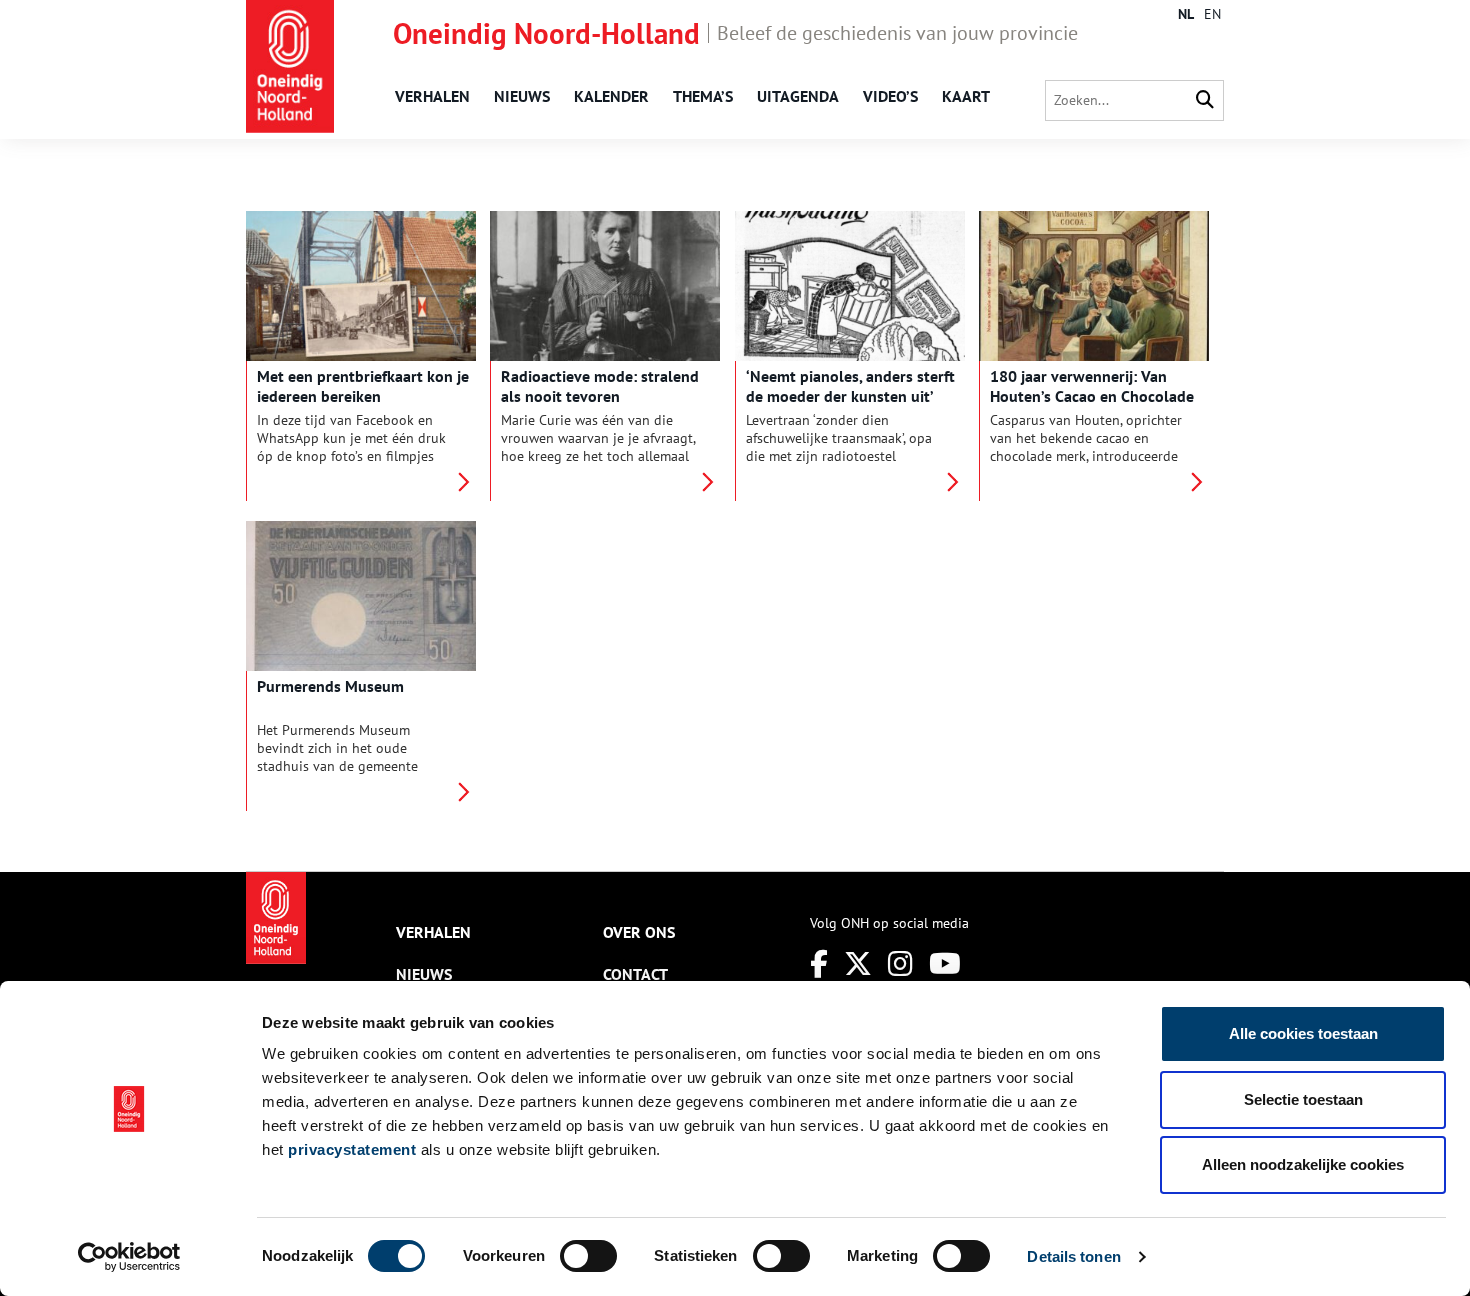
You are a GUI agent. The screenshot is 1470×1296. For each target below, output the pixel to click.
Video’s (890, 96)
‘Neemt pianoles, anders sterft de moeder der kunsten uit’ (850, 386)
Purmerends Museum (330, 686)
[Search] (1205, 100)
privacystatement (352, 1149)
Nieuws (522, 96)
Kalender (611, 96)
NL (1186, 14)
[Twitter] (858, 963)
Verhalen (432, 96)
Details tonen (1073, 1256)
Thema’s (703, 96)
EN (1212, 14)
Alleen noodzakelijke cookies (1303, 1164)
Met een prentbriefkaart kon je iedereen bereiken (363, 386)
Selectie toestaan (1303, 1099)
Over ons (639, 932)
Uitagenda (798, 96)
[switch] (588, 1256)
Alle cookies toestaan (1303, 1033)
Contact (635, 974)
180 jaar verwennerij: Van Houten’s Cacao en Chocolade (1092, 386)
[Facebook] (819, 963)
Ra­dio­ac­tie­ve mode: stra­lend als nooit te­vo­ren (600, 386)
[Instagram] (900, 963)
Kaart (966, 96)
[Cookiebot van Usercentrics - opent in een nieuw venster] (129, 1257)
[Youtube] (945, 963)
